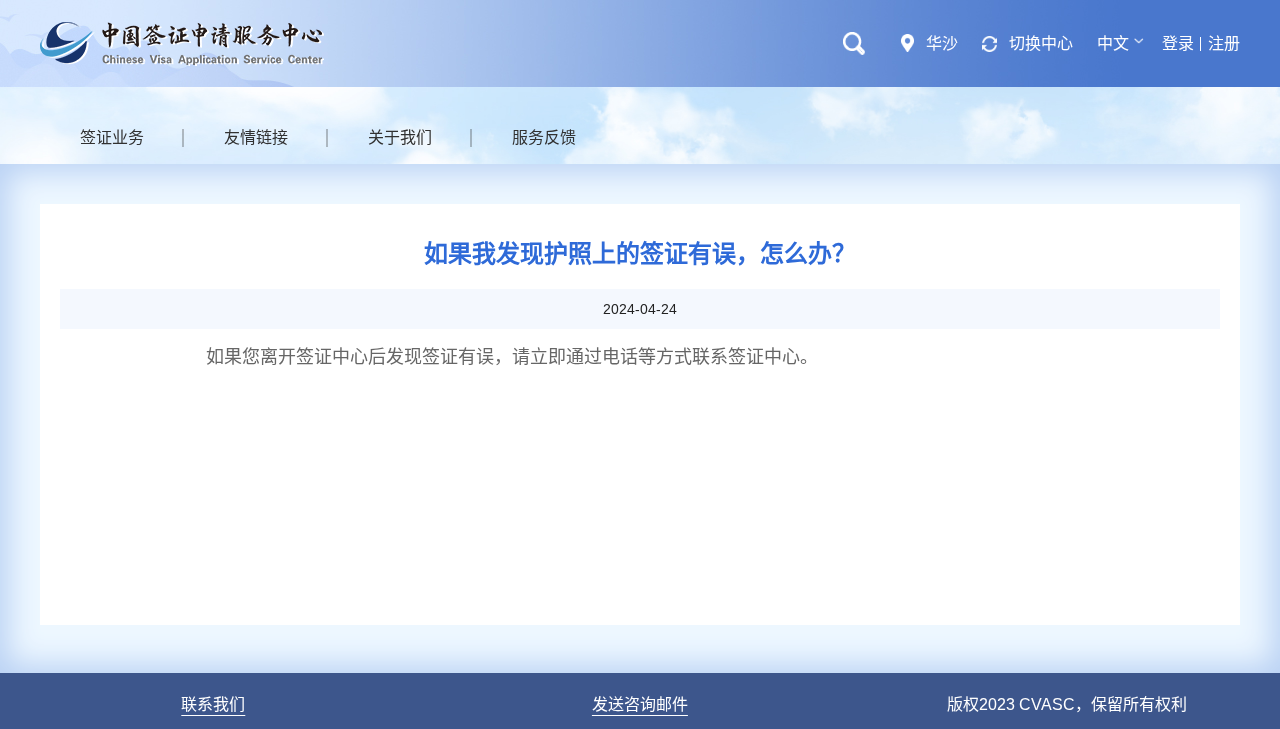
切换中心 (1041, 43)
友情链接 (256, 137)
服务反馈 (544, 137)
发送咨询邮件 (640, 704)
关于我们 (400, 137)
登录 (1178, 43)
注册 (1224, 43)
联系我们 (213, 704)
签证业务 (112, 137)
